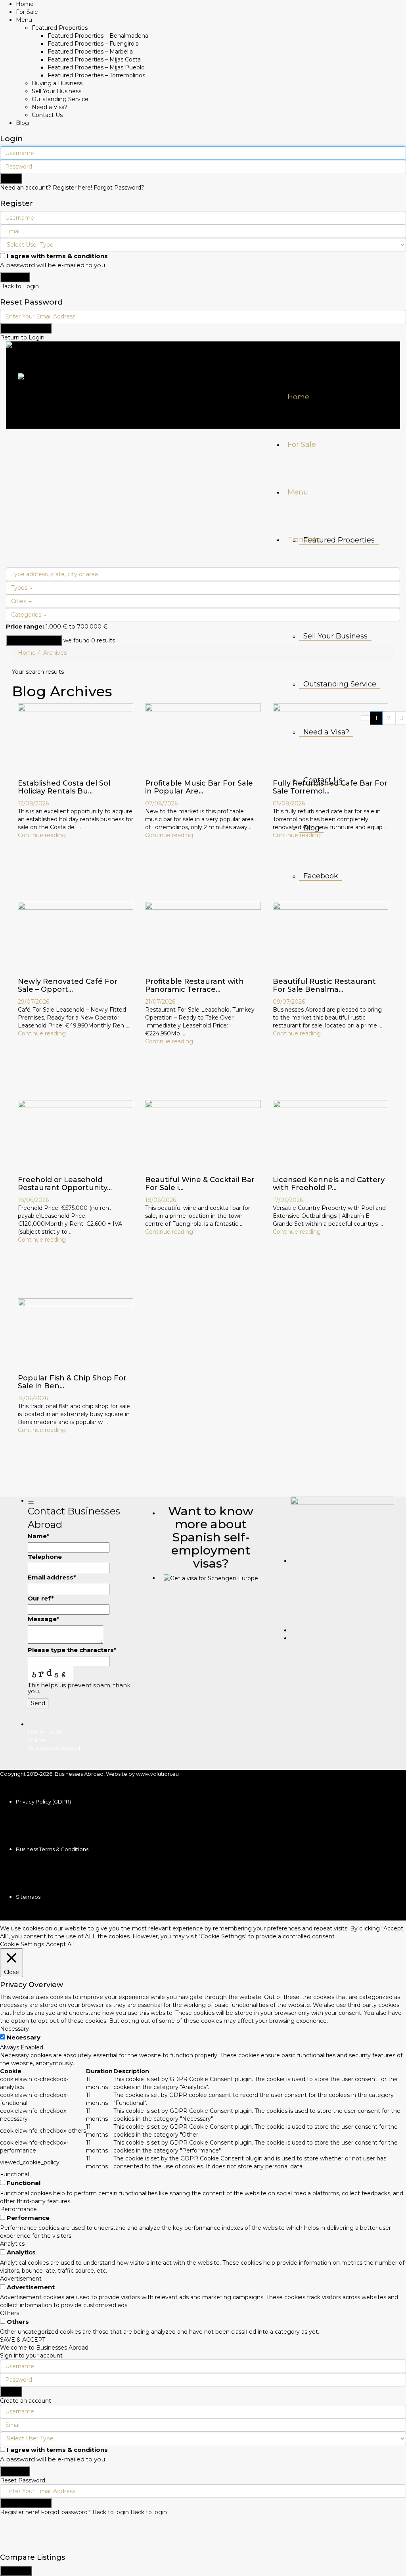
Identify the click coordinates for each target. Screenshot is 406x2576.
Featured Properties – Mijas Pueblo (96, 67)
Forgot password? (66, 2512)
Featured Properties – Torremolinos (96, 75)
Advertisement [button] (21, 2279)
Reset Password (26, 328)
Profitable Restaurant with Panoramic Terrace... (194, 985)
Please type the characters (72, 1650)
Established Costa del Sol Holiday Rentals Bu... (64, 787)
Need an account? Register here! (46, 188)
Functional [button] (14, 2174)
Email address (52, 1577)
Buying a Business (57, 83)
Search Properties (34, 640)
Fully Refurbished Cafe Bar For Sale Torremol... (330, 787)
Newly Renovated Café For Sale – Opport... (68, 985)
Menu (24, 20)
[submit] (31, 1503)
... (79, 827)
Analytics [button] (12, 2244)
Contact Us (47, 115)
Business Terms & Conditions (52, 1849)
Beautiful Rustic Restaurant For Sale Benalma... (324, 985)
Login (11, 178)
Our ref (41, 1598)
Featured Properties (60, 28)
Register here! (20, 2512)
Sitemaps (28, 1897)
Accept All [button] (60, 1944)
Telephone (45, 1557)
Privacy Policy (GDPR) (43, 1802)
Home (25, 4)
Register (15, 277)
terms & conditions (77, 256)
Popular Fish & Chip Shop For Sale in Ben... (72, 1382)
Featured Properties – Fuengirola (93, 44)
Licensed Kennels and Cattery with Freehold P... (329, 1184)
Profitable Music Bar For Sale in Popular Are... (199, 787)
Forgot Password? (119, 188)
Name (39, 1536)
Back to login (111, 2512)
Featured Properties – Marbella (90, 52)
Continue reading (42, 835)
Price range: (25, 626)
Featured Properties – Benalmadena (98, 36)
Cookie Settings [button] (22, 1944)
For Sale (27, 12)
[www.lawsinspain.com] (211, 1578)
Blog (22, 123)
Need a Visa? (50, 107)
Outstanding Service (60, 99)
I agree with (57, 256)
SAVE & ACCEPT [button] (23, 2340)
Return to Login (22, 337)
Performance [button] (18, 2209)
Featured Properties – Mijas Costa (94, 59)
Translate (304, 540)
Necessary (24, 2037)
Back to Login (19, 286)
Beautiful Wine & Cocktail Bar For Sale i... (200, 1184)
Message (44, 1619)
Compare (16, 2571)
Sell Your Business (56, 91)
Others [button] (10, 2313)
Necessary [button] (14, 2029)
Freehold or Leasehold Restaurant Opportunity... (65, 1184)
